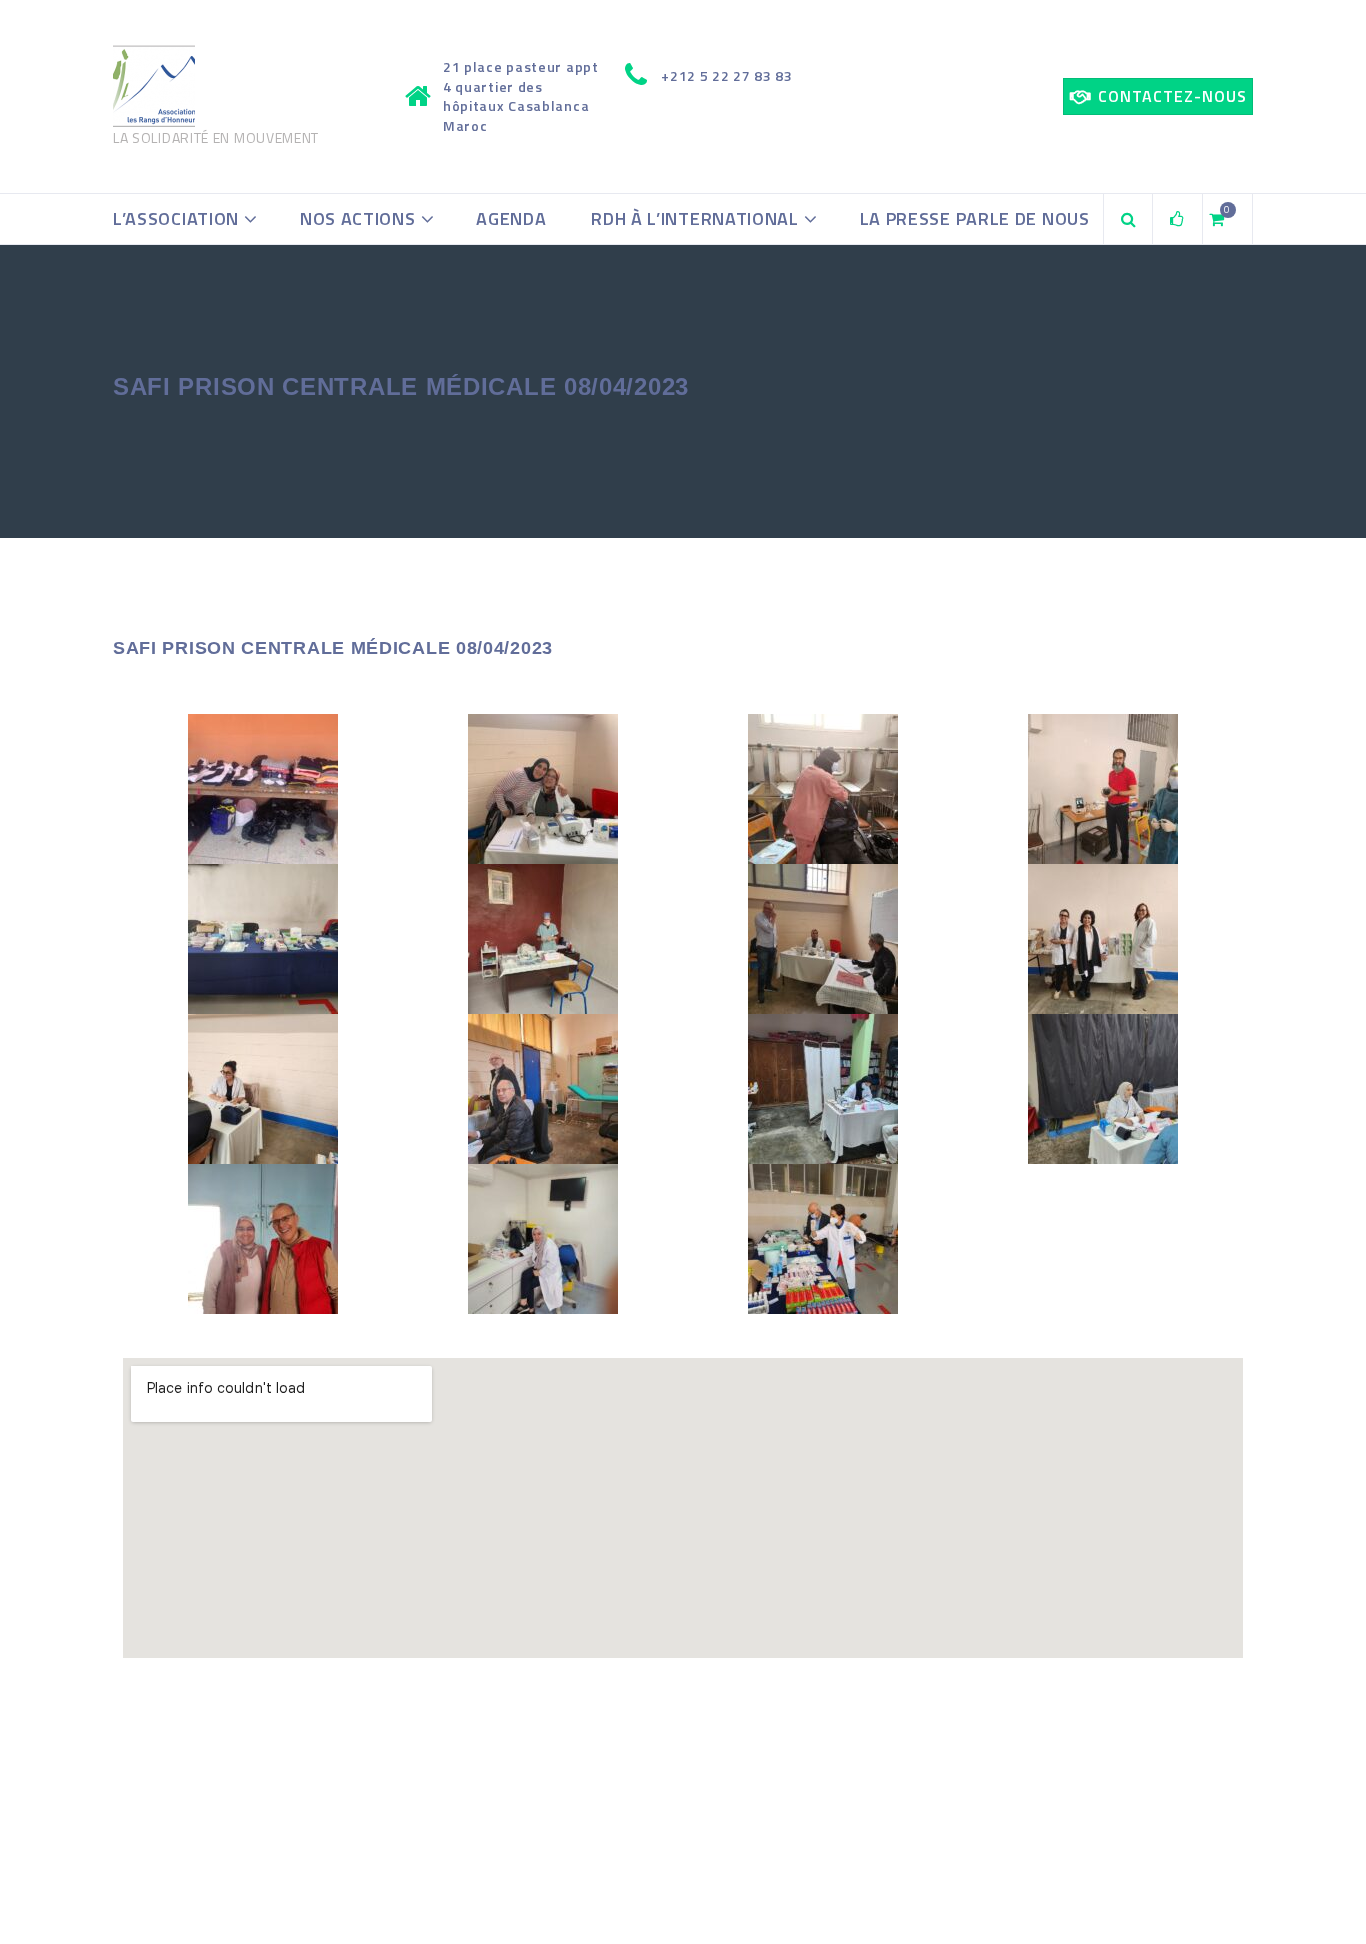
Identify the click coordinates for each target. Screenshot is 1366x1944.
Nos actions (358, 218)
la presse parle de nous (975, 218)
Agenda (511, 218)
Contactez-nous (1172, 96)
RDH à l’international (695, 218)
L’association (176, 218)
